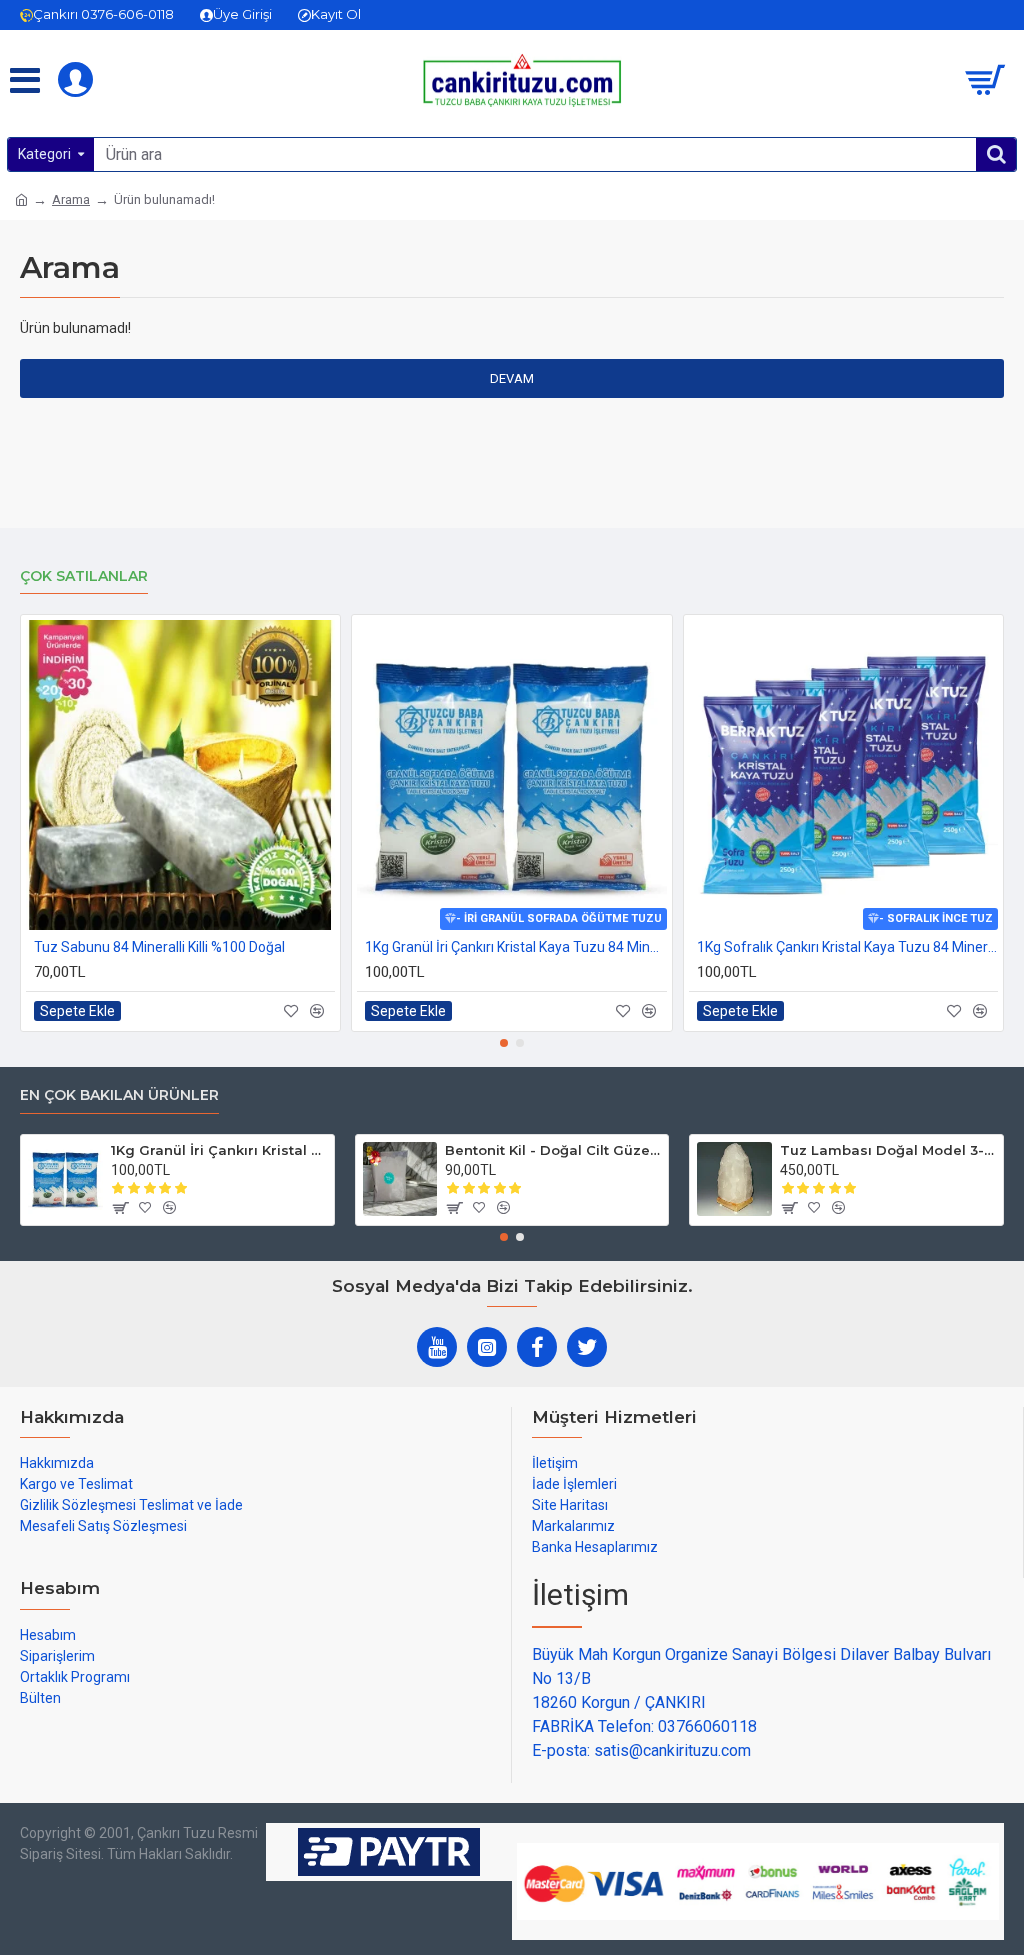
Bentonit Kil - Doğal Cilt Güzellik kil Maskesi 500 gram (553, 1150)
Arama (71, 199)
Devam (512, 378)
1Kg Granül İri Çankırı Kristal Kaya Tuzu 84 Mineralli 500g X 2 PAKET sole (515, 947)
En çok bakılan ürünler (119, 1095)
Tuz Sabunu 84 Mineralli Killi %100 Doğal (159, 947)
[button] (504, 1043)
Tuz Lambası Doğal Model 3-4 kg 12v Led (888, 1150)
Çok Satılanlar (84, 576)
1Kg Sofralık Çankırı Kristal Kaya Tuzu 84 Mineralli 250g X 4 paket (847, 947)
